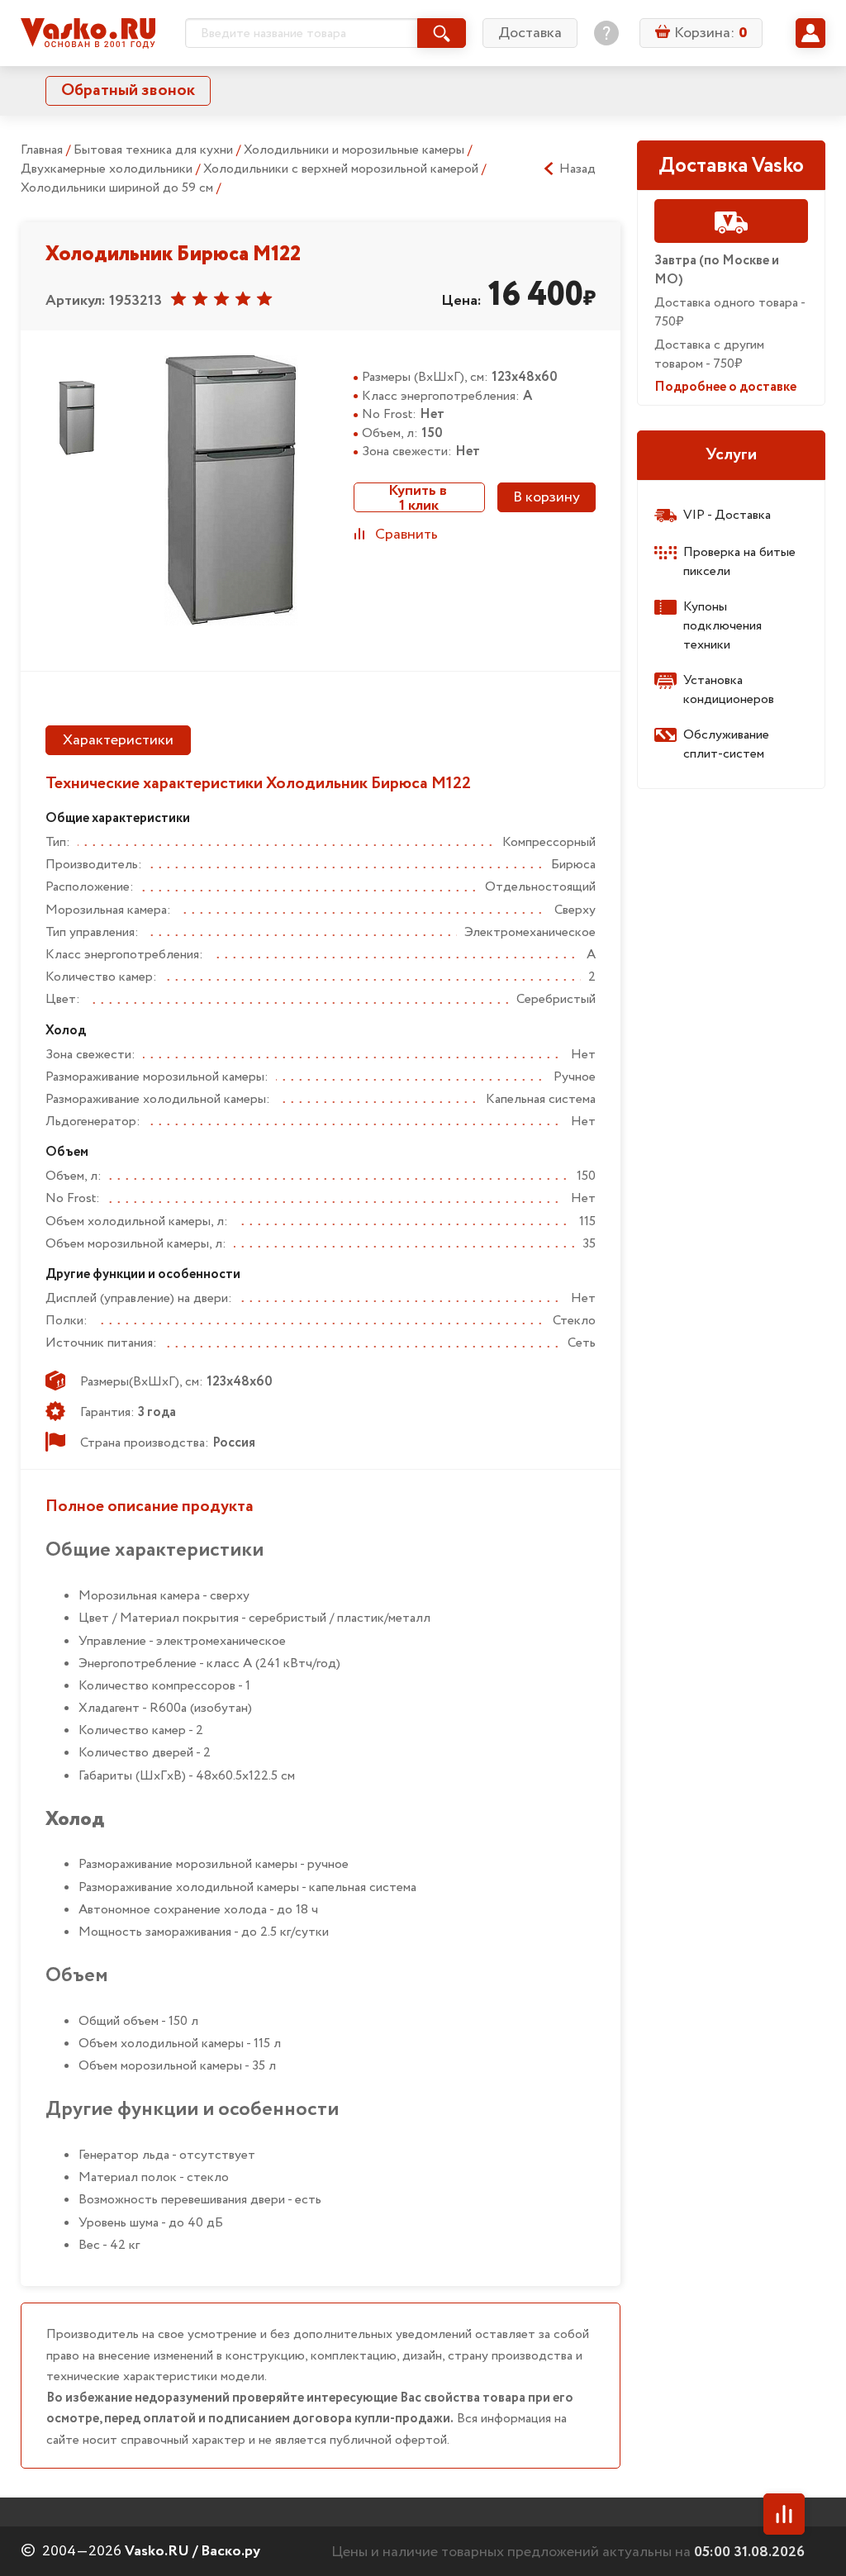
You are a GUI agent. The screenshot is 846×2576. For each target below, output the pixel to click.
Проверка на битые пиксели (739, 562)
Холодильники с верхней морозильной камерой (342, 169)
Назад (577, 169)
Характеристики (118, 740)
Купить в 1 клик (419, 497)
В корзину (547, 497)
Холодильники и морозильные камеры (356, 150)
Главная (42, 150)
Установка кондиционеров (729, 690)
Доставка (530, 33)
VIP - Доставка (727, 515)
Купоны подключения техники (722, 626)
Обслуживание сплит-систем (726, 744)
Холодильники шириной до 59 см (119, 188)
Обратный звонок (128, 90)
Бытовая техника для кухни (155, 150)
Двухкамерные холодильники (108, 169)
